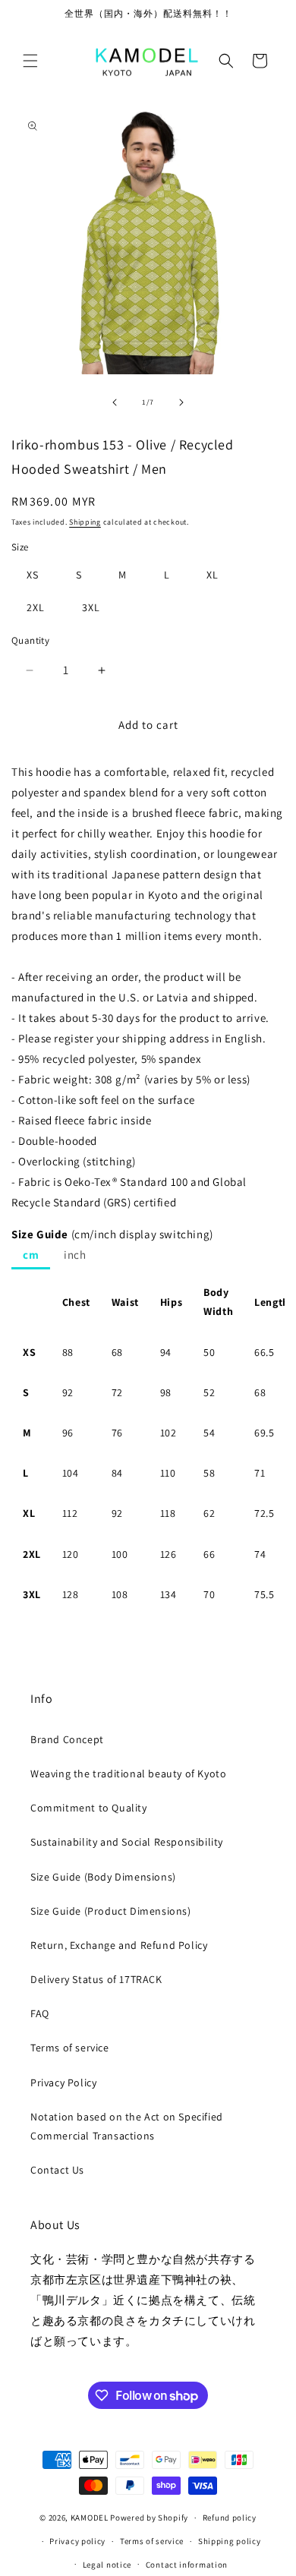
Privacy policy (77, 2541)
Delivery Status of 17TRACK (96, 1979)
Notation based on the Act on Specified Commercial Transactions (127, 2126)
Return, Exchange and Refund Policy (119, 1945)
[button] (30, 61)
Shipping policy (230, 2541)
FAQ (40, 2013)
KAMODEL (90, 2518)
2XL (36, 607)
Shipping (85, 522)
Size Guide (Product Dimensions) (111, 1911)
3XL (91, 607)
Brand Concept (67, 1739)
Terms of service (70, 2048)
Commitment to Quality (89, 1808)
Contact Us (57, 2170)
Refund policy (230, 2518)
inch (75, 1255)
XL (213, 575)
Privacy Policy (63, 2083)
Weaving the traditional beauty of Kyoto (128, 1774)
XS (33, 575)
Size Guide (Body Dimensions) (103, 1877)
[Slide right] (181, 402)
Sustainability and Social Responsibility (127, 1842)
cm (31, 1255)
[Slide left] (115, 402)
